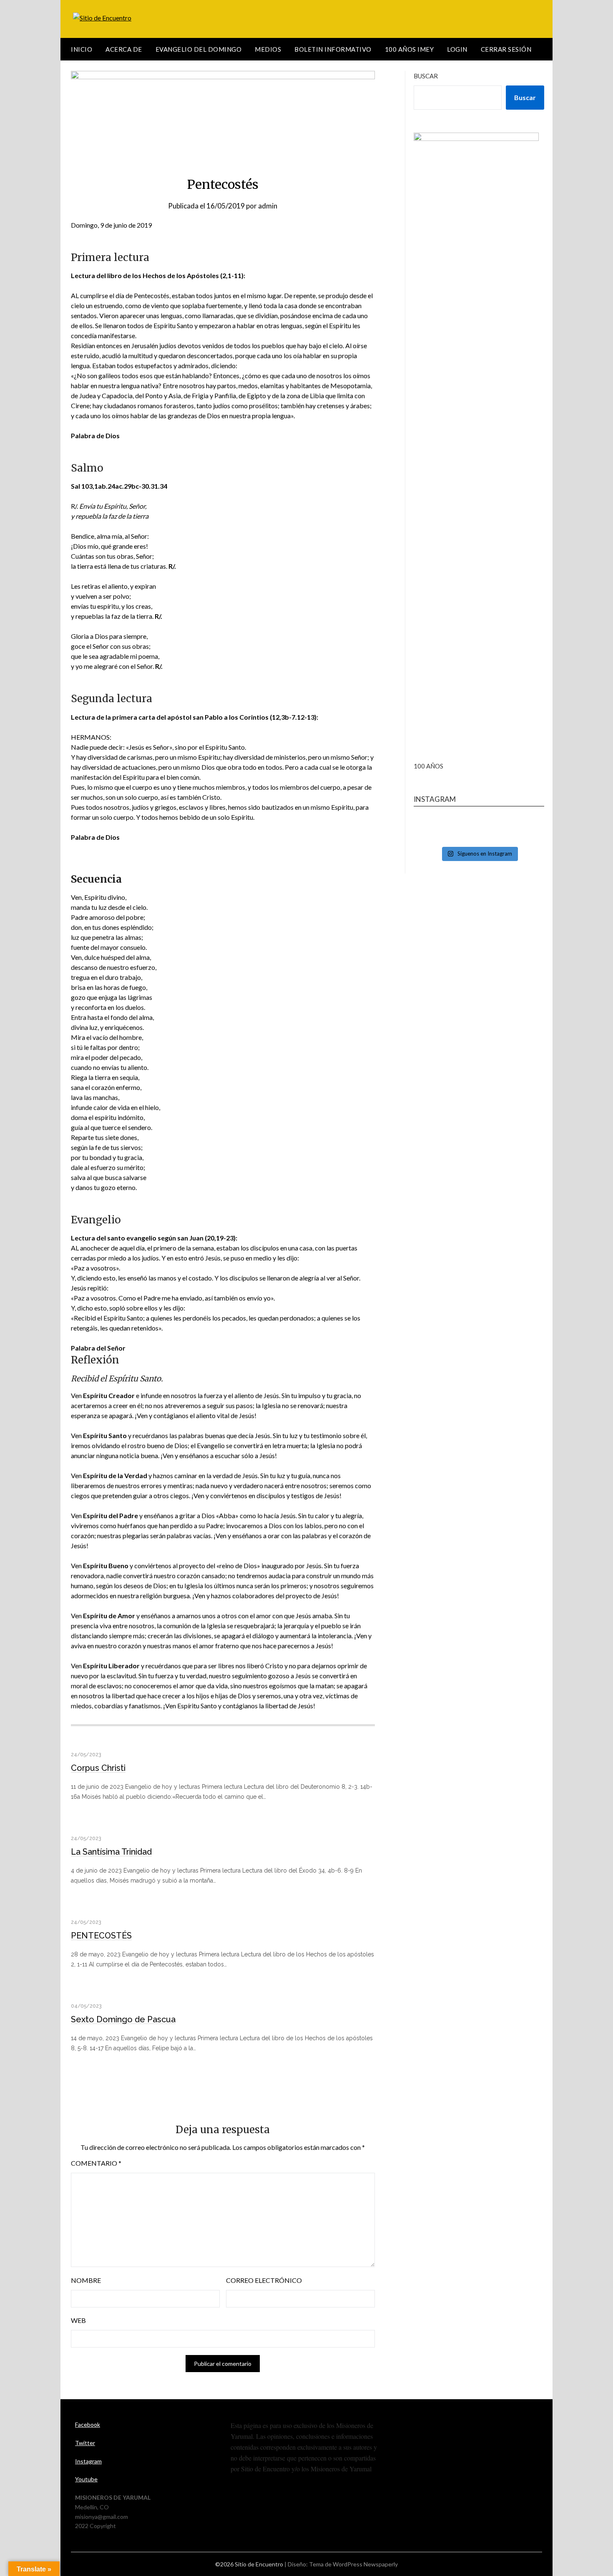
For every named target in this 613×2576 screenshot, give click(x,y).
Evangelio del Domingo (199, 49)
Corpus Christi (98, 1768)
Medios (268, 49)
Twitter (85, 2443)
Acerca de (124, 49)
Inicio (82, 49)
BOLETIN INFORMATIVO (333, 49)
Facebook (88, 2424)
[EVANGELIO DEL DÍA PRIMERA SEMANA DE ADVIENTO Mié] (479, 830)
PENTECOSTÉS (101, 1936)
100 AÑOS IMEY (410, 49)
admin (268, 206)
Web (78, 2320)
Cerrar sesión (506, 49)
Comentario (96, 2163)
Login (457, 49)
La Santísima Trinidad (111, 1852)
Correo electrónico (264, 2280)
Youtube (86, 2479)
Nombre (86, 2280)
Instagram (88, 2461)
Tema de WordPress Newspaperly (353, 2564)
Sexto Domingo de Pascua (123, 2019)
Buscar (426, 76)
